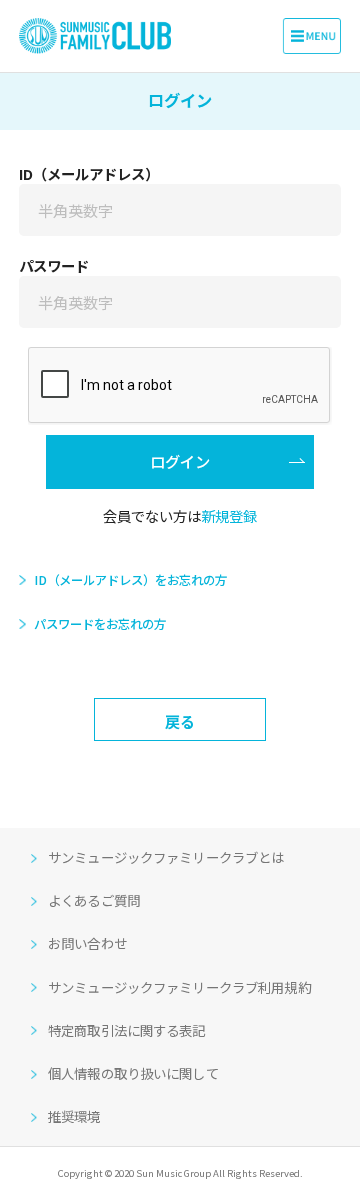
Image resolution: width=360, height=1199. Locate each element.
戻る (180, 721)
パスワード (54, 265)
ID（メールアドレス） (89, 173)
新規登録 (229, 515)
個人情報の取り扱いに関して (133, 1073)
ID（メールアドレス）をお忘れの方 (130, 580)
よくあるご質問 (94, 900)
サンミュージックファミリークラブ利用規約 (179, 987)
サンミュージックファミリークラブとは (166, 857)
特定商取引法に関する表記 (127, 1030)
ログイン (180, 461)
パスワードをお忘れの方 (99, 624)
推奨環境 (74, 1116)
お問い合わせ (87, 943)
